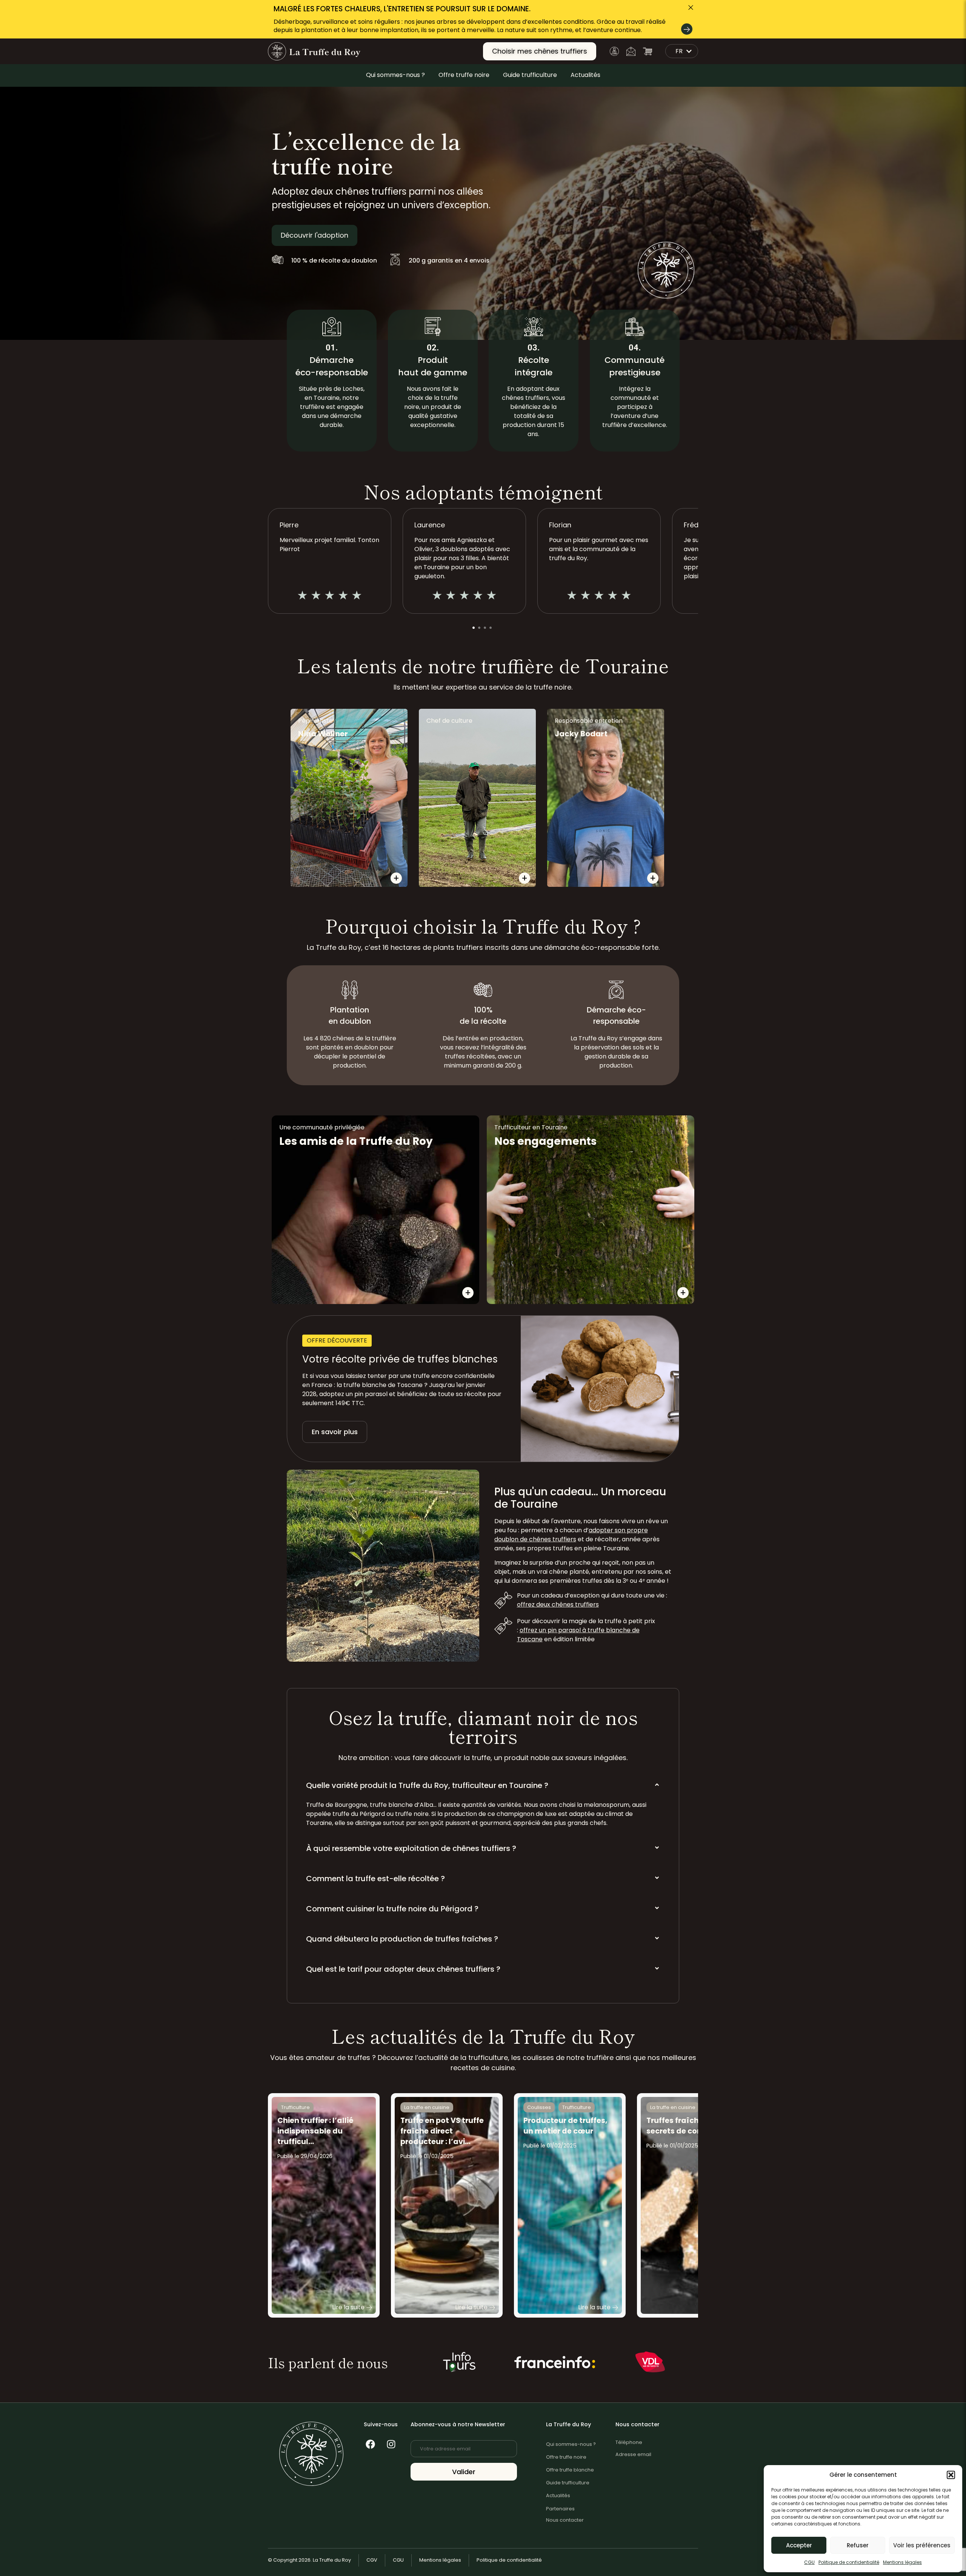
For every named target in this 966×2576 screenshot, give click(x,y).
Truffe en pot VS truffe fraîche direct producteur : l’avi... (442, 2131)
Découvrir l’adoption (323, 1261)
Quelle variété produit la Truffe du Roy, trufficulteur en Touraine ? (427, 1785)
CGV (372, 2560)
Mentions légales (902, 2562)
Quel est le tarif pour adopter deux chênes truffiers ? (403, 1969)
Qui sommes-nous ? (395, 75)
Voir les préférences (922, 2545)
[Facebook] (370, 2444)
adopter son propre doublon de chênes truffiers (571, 1535)
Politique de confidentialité (849, 2562)
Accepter (799, 2545)
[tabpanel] (464, 561)
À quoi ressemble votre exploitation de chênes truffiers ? (411, 1848)
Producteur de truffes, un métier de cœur (565, 2126)
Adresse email (633, 2454)
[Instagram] (391, 2444)
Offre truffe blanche (570, 2470)
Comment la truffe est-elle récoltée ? (375, 1879)
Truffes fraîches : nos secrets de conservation (692, 2126)
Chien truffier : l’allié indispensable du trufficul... (315, 2131)
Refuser (858, 2545)
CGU (809, 2562)
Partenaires (560, 2509)
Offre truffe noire (464, 75)
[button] (951, 2475)
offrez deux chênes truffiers (558, 1604)
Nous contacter (565, 2520)
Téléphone (629, 2442)
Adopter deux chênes (419, 1261)
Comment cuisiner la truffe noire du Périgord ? (392, 1909)
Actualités (585, 75)
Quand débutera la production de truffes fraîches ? (402, 1939)
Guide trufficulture (530, 75)
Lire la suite (348, 2307)
